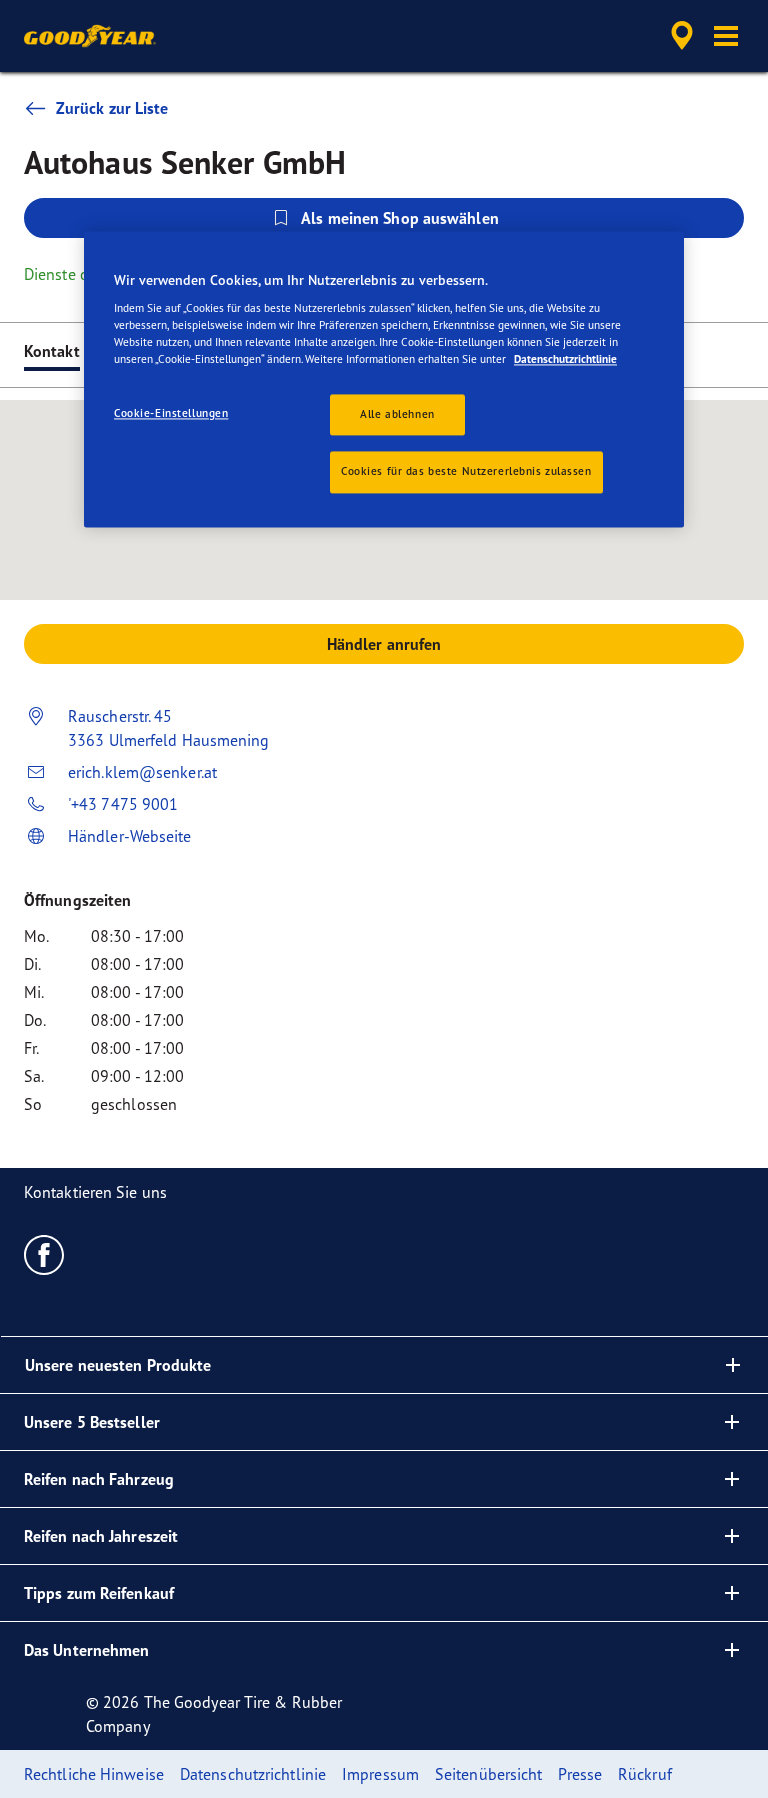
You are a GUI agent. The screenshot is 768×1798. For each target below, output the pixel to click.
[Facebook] (44, 1254)
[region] (384, 379)
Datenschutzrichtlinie (565, 360)
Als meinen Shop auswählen (400, 218)
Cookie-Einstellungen (171, 413)
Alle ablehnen (397, 414)
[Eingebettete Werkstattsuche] (679, 36)
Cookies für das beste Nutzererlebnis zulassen (466, 472)
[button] (726, 36)
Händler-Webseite (130, 836)
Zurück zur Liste (112, 108)
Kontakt (52, 351)
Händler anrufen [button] (384, 644)
